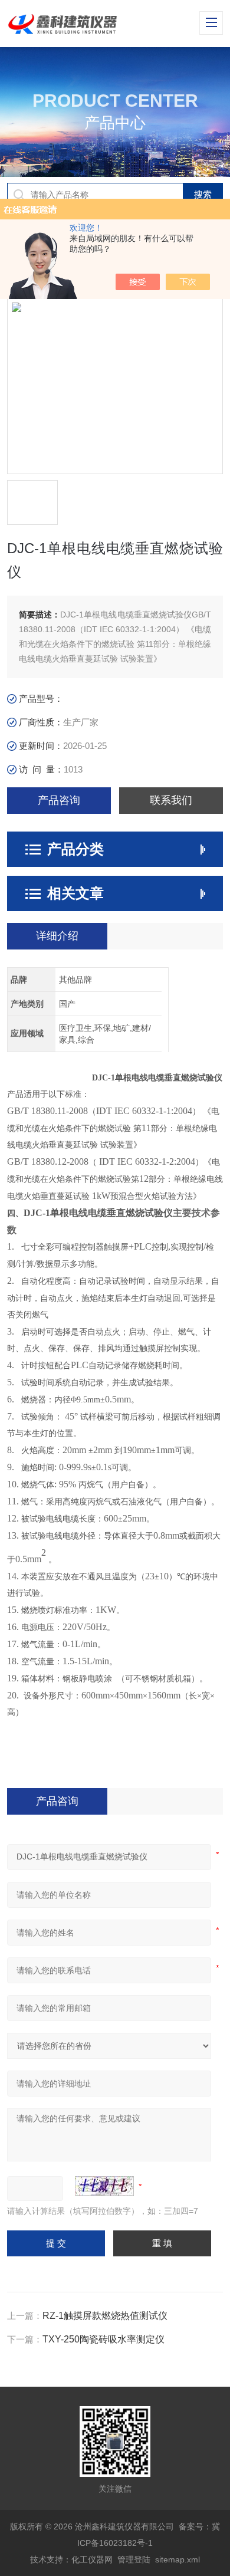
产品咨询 (59, 800)
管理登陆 (134, 2559)
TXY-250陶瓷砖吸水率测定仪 (103, 2339)
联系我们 (171, 800)
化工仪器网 (92, 2559)
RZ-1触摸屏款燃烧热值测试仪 (105, 2316)
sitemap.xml (178, 2559)
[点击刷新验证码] (104, 2186)
